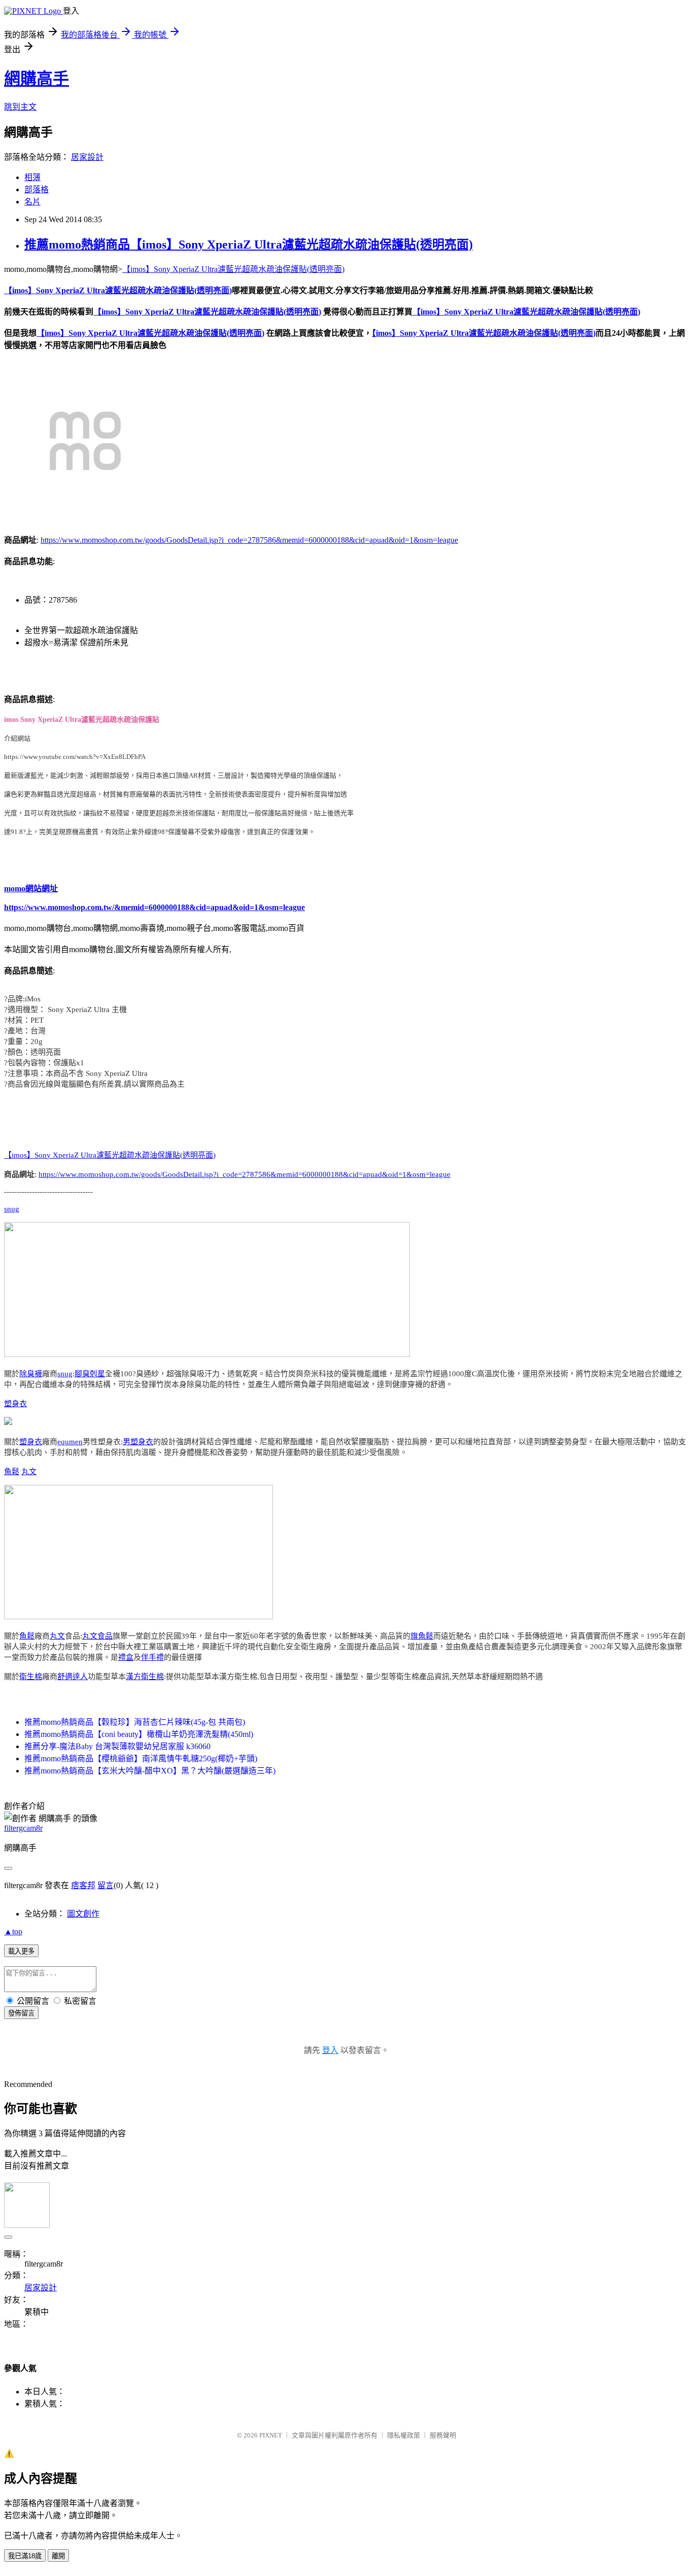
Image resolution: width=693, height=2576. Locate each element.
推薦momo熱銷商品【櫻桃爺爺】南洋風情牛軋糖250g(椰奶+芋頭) (141, 1759)
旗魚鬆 (422, 1636)
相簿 (32, 177)
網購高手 (37, 79)
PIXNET (271, 2435)
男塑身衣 (138, 1442)
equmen (70, 1442)
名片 (32, 202)
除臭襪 (31, 1374)
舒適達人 (73, 1677)
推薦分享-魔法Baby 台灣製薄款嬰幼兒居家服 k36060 (117, 1746)
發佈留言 (21, 2013)
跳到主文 (20, 107)
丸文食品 (97, 1636)
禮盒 (126, 1657)
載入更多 (21, 1951)
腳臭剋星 (90, 1374)
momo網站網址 (31, 889)
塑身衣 (15, 1404)
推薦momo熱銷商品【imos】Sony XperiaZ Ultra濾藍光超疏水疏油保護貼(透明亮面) (249, 245)
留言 (106, 1885)
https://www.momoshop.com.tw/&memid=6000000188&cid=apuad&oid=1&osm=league (154, 907)
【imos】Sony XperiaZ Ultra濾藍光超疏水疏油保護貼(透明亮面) (233, 269)
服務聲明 (443, 2435)
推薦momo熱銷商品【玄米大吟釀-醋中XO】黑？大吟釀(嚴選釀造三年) (150, 1771)
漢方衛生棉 (145, 1677)
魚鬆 (12, 1472)
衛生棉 (31, 1677)
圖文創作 (83, 1914)
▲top (13, 1931)
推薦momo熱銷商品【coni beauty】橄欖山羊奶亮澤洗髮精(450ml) (139, 1734)
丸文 (29, 1472)
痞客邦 (83, 1885)
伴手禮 (152, 1657)
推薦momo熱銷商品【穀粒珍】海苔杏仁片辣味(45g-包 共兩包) (135, 1722)
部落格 (37, 189)
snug (12, 1209)
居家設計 (87, 157)
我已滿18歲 (25, 2556)
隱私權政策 (404, 2435)
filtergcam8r (23, 1828)
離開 (58, 2556)
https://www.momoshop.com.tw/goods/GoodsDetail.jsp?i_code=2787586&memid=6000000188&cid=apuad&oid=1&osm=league (249, 540)
